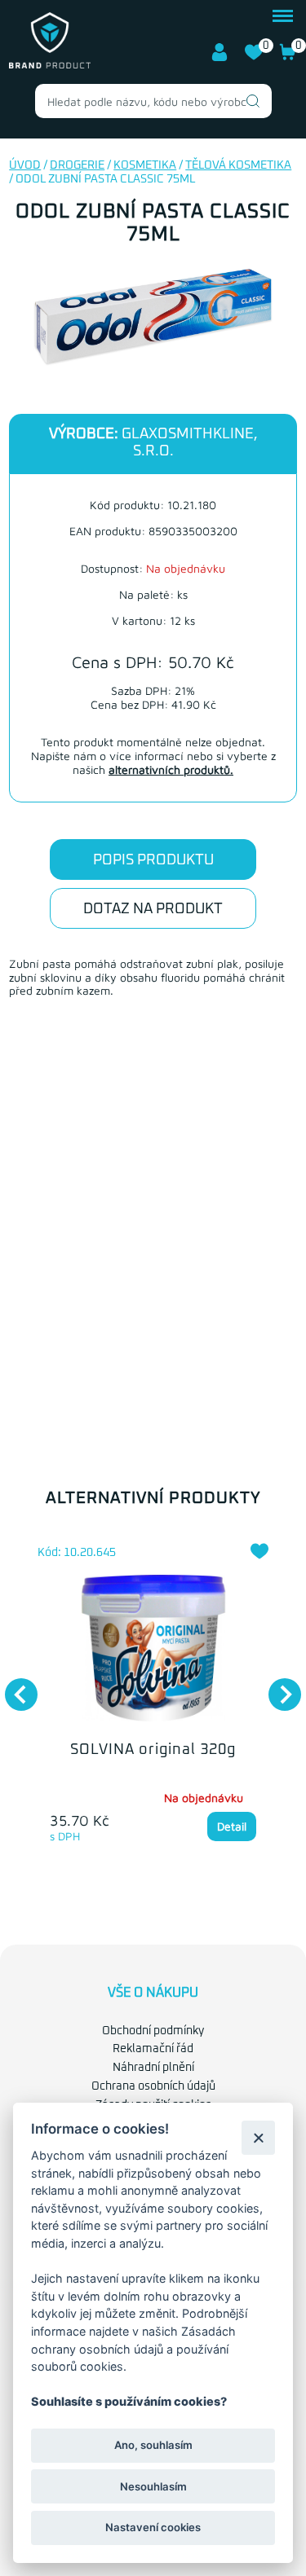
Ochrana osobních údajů (153, 2086)
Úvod (25, 165)
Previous (13, 1686)
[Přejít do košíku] (288, 58)
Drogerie (77, 165)
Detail (232, 1826)
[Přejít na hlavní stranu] (50, 65)
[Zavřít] (258, 2137)
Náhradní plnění (153, 2068)
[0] (254, 58)
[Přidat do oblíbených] (259, 1551)
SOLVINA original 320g (153, 1750)
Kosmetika (145, 165)
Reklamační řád (153, 2049)
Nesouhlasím (153, 2486)
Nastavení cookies (153, 2527)
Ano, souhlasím (153, 2445)
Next (277, 1686)
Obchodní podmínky (153, 2031)
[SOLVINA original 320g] (153, 1648)
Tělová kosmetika (238, 165)
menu (283, 14)
